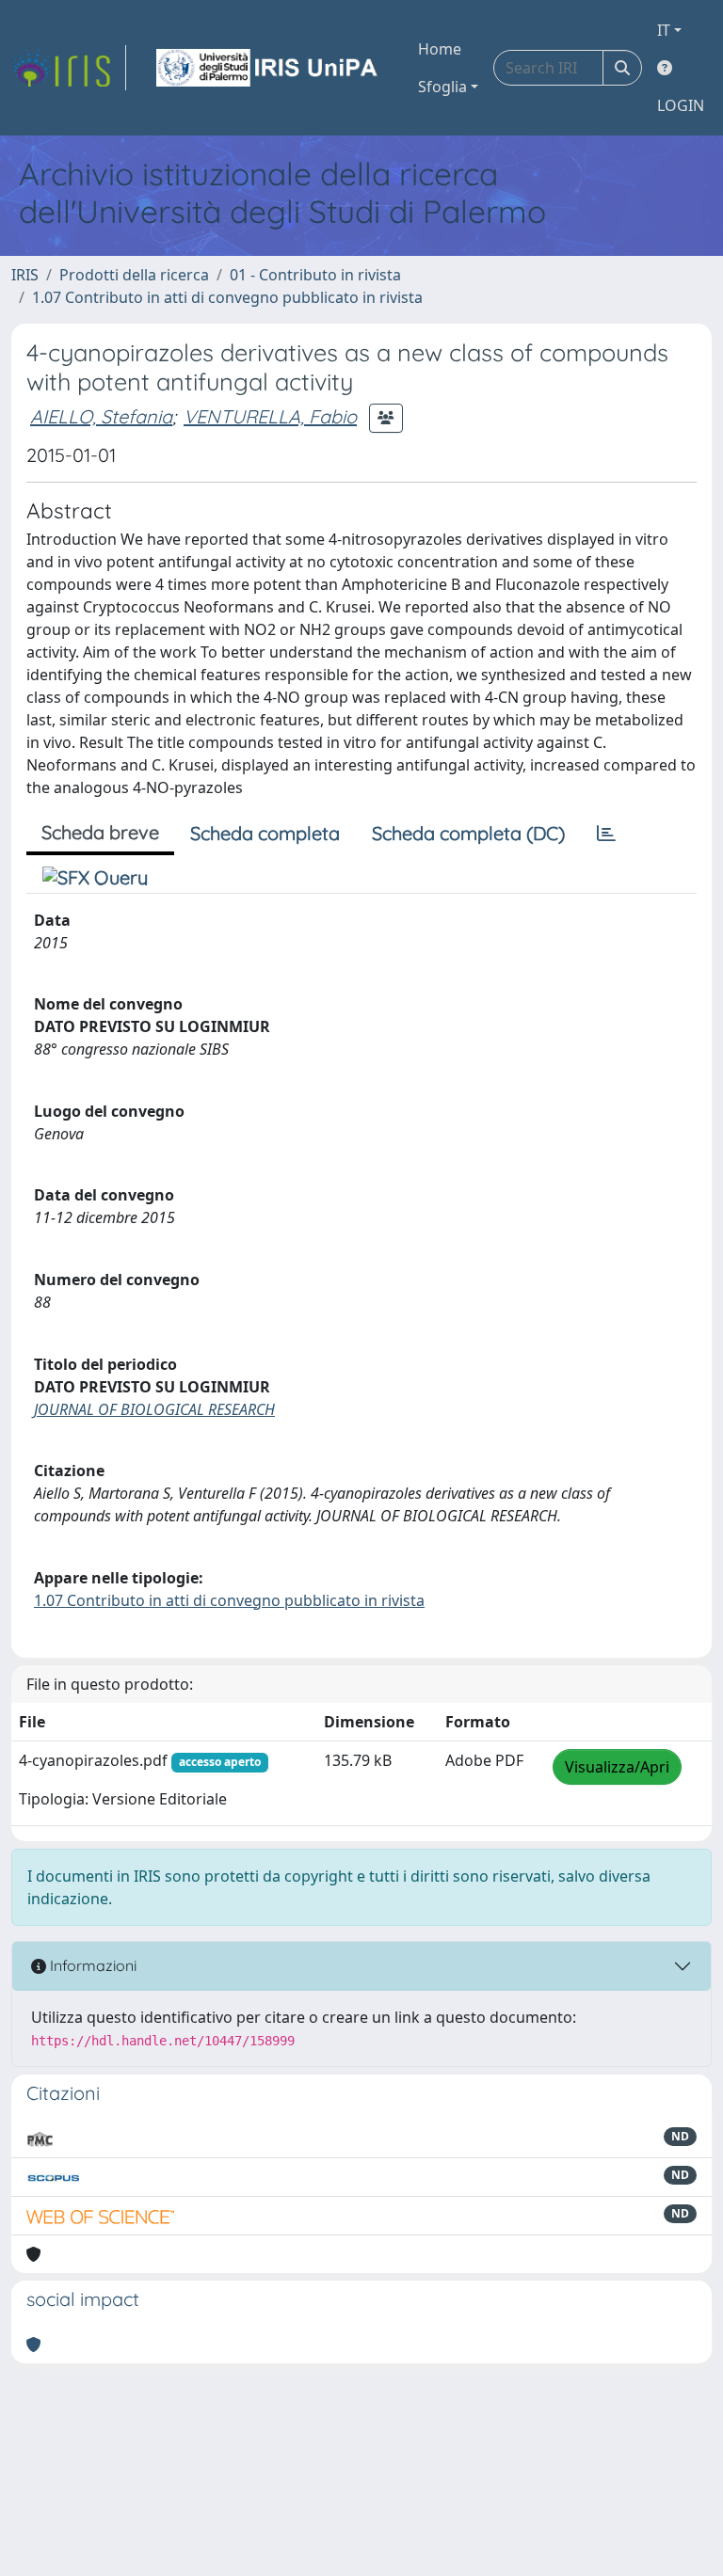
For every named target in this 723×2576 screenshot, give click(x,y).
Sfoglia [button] (442, 87)
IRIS (25, 275)
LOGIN (681, 105)
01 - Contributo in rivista (315, 275)
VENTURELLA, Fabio (270, 416)
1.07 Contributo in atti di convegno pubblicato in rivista (227, 297)
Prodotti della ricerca (134, 275)
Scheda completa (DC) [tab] (468, 833)
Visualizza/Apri (617, 1767)
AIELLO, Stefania (101, 416)
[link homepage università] (268, 68)
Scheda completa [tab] (265, 833)
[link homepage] (69, 68)
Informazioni (91, 1965)
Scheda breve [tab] (100, 832)
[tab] (606, 834)
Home (440, 49)
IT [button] (664, 30)
